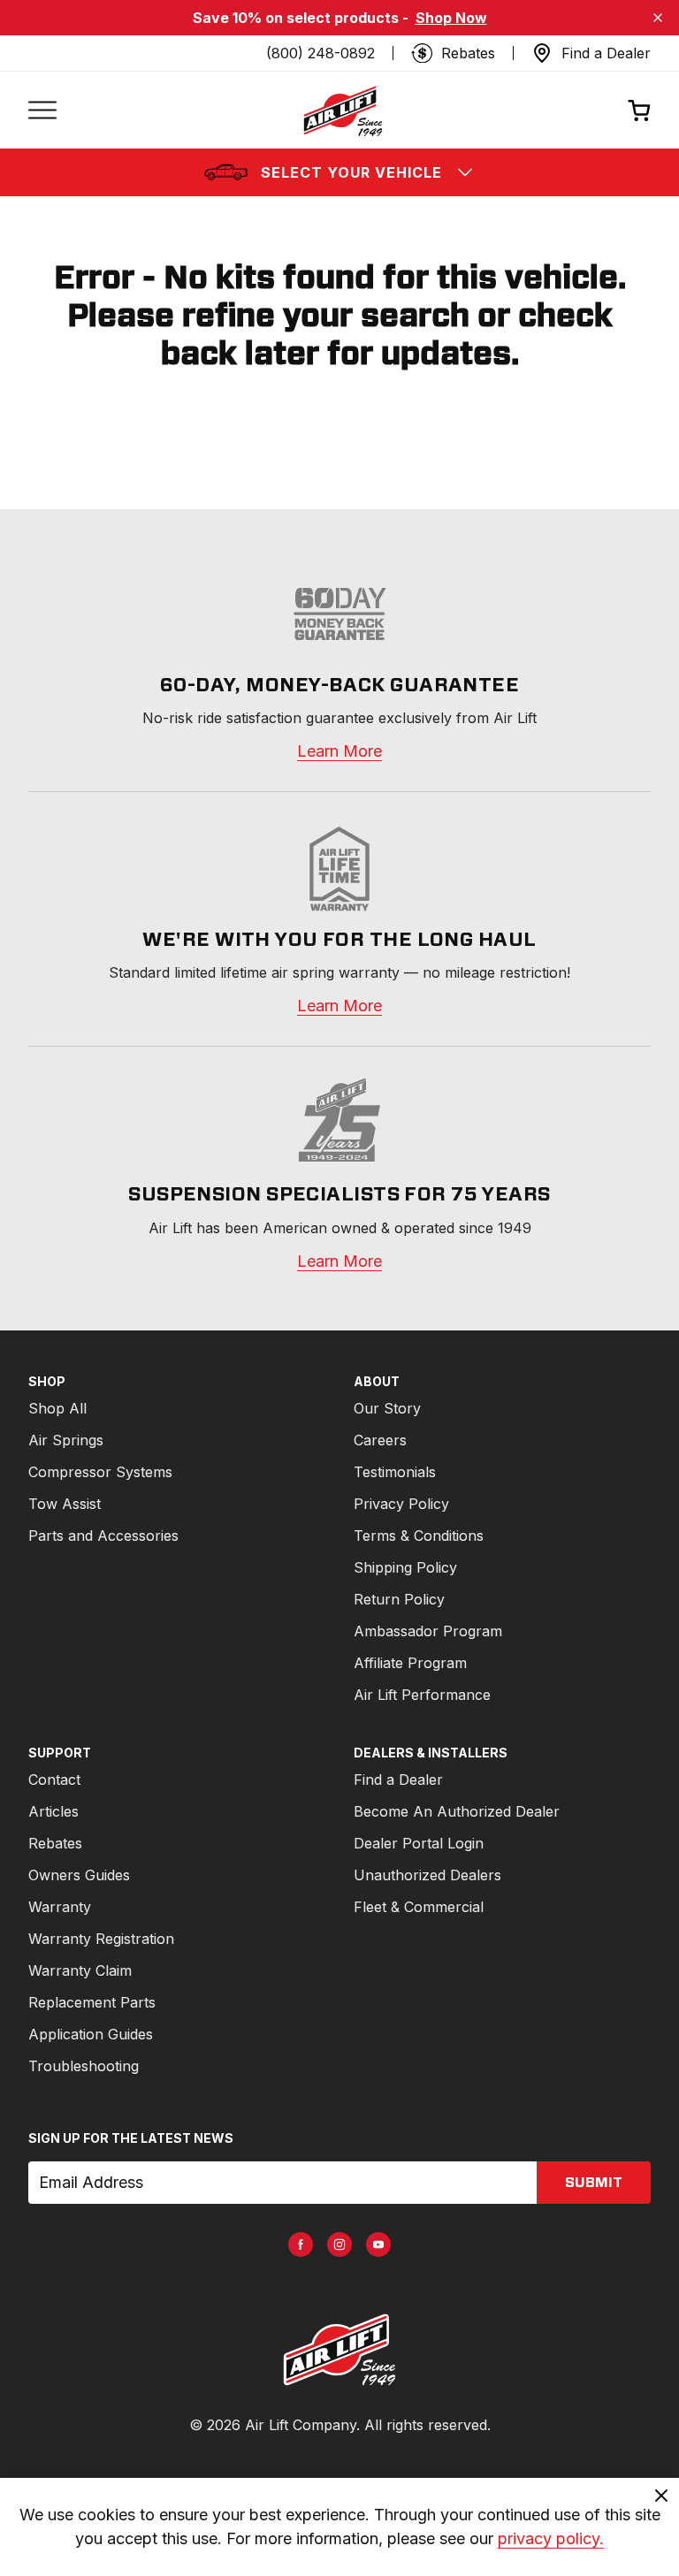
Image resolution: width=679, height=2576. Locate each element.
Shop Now (451, 18)
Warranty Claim (80, 1970)
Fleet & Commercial (419, 1907)
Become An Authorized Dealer (457, 1811)
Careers (380, 1440)
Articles (53, 1811)
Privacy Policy (401, 1504)
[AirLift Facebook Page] (301, 2244)
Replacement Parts (92, 2002)
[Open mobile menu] (42, 111)
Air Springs (66, 1440)
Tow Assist (65, 1504)
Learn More (339, 751)
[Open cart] (639, 110)
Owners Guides (79, 1875)
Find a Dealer (398, 1780)
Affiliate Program (410, 1663)
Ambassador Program (428, 1631)
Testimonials (395, 1472)
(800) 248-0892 (320, 53)
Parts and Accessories (103, 1536)
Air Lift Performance (422, 1695)
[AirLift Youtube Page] (378, 2244)
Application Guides (91, 2034)
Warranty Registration (101, 1939)
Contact (54, 1780)
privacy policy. (551, 2538)
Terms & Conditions (419, 1536)
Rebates (55, 1843)
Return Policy (399, 1599)
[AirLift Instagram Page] (339, 2244)
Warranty (60, 1907)
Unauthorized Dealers (427, 1875)
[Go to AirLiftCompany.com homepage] (339, 2350)
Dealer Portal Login (419, 1843)
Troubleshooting (84, 2066)
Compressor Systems (100, 1472)
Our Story (387, 1408)
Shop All (57, 1408)
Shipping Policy (405, 1567)
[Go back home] (342, 111)
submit (594, 2183)
